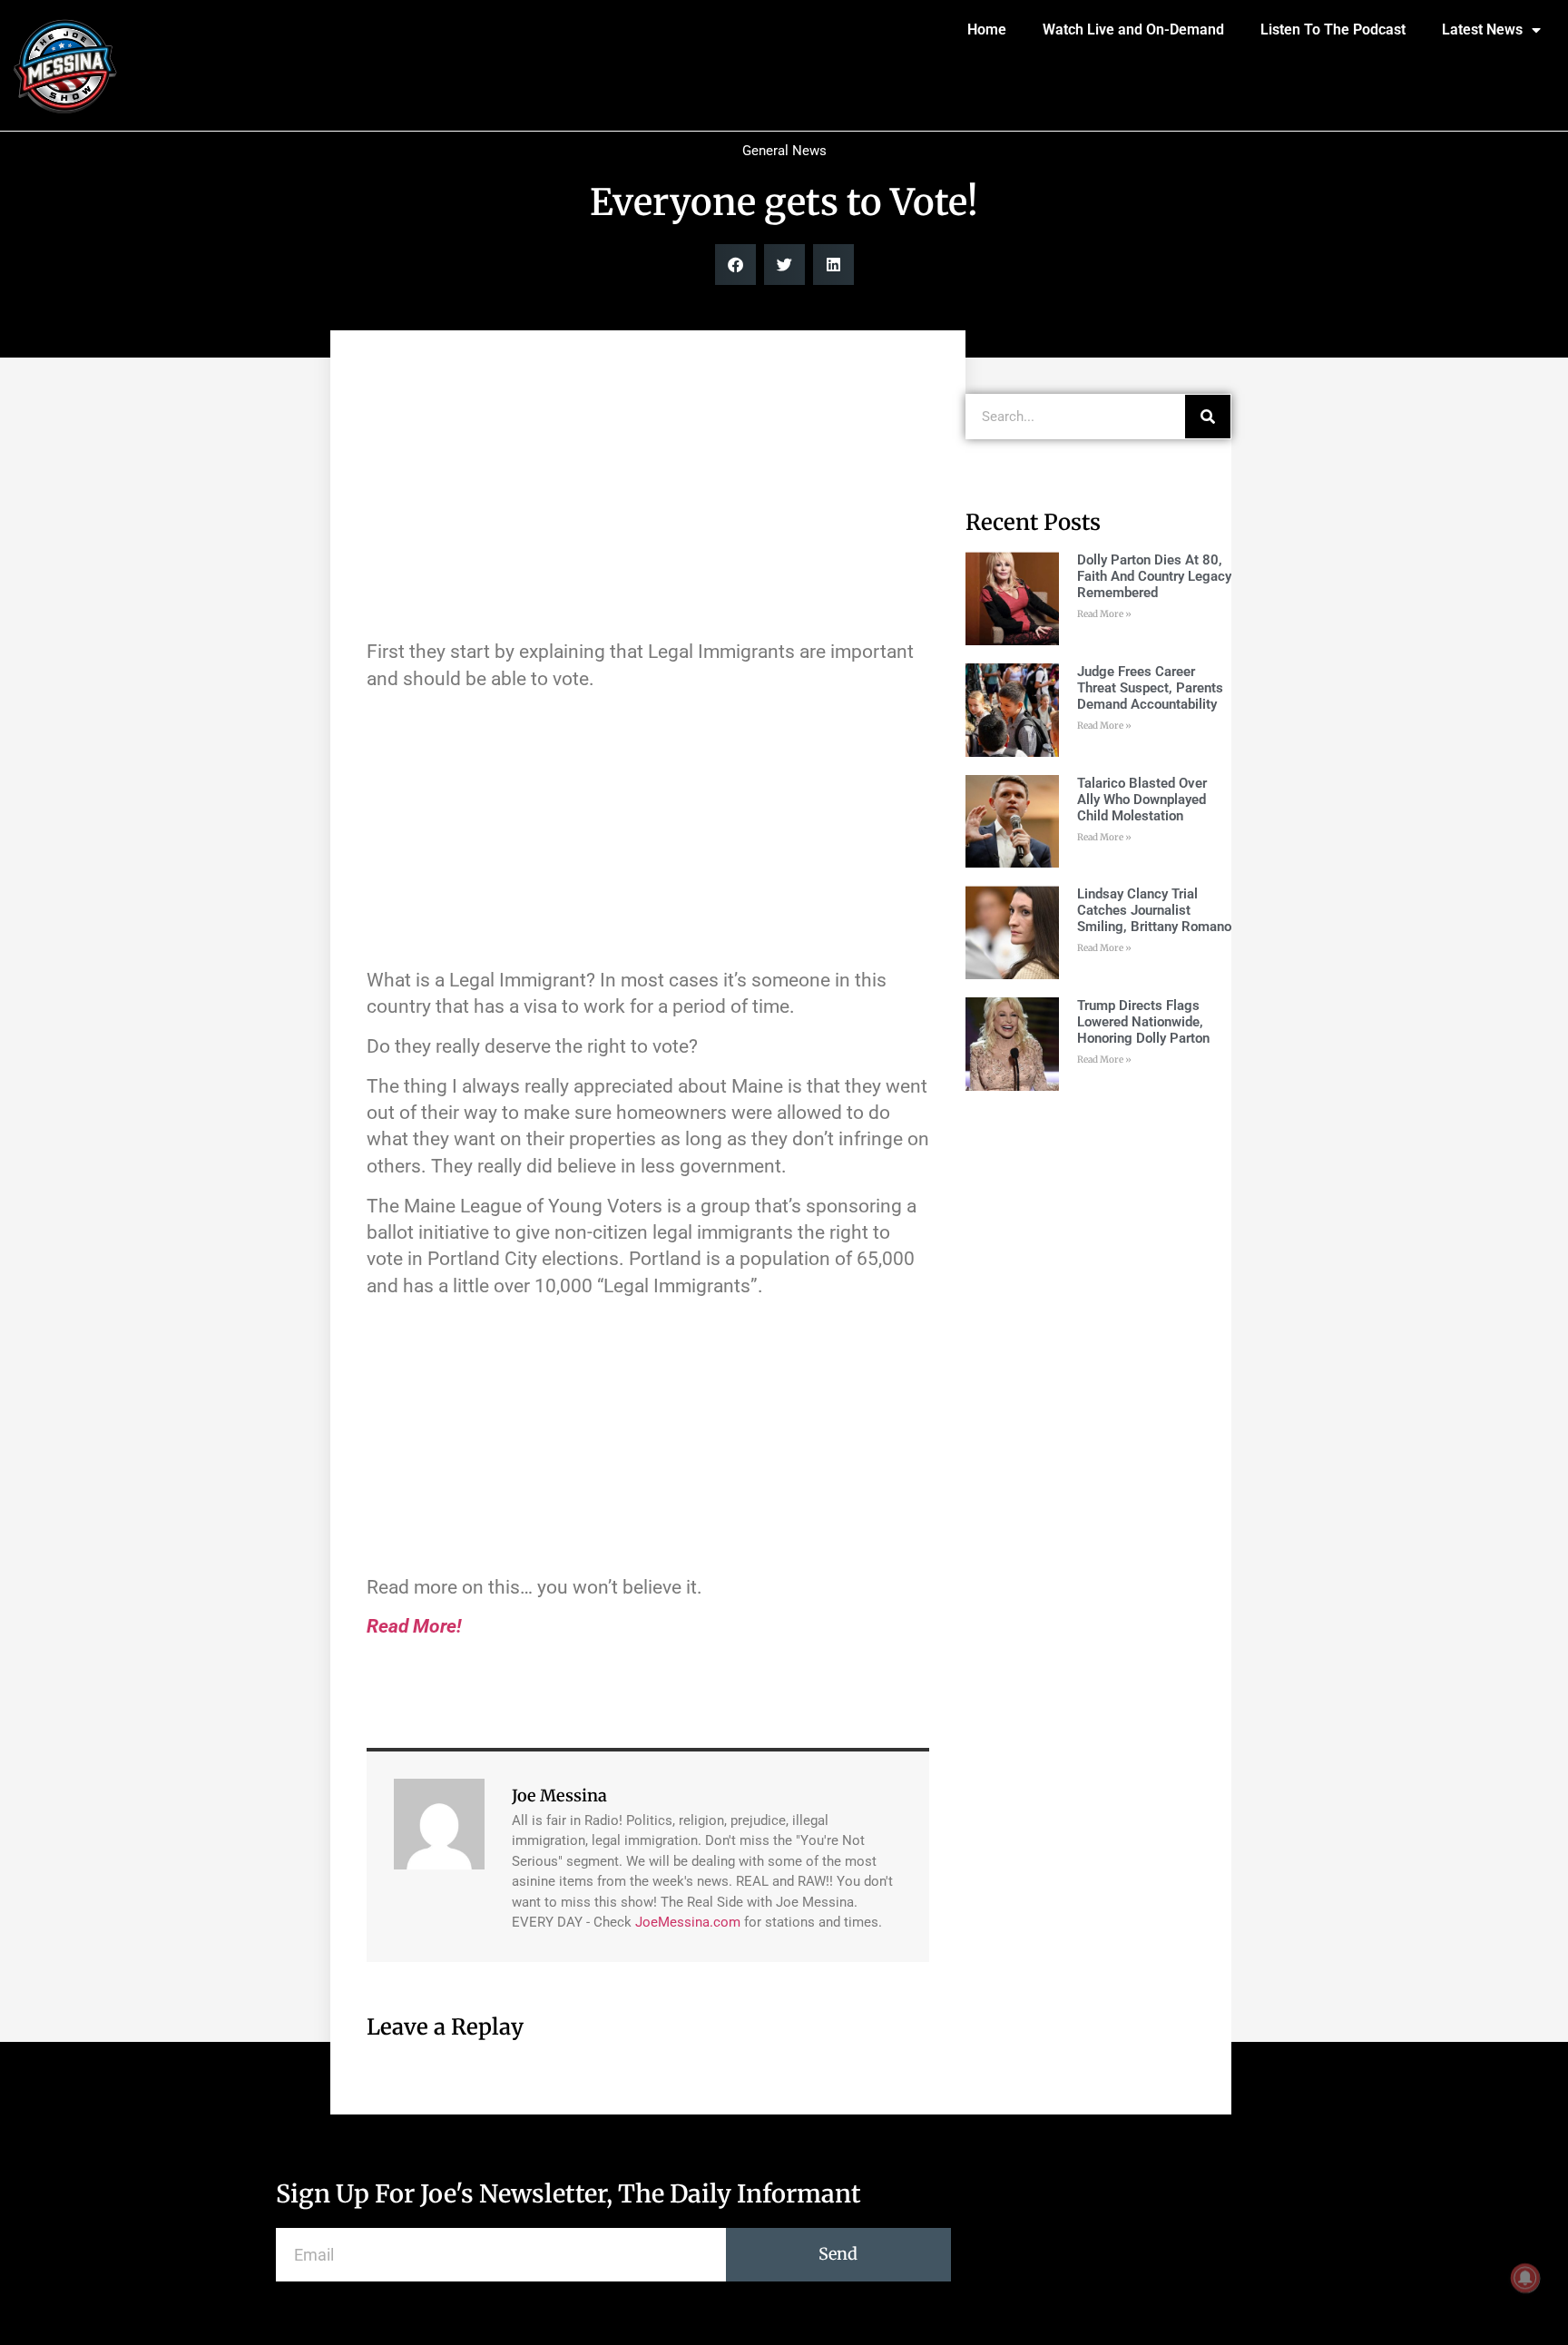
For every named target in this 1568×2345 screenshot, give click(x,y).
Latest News (1482, 29)
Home (987, 29)
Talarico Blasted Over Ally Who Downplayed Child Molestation (1142, 800)
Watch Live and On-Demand (1133, 29)
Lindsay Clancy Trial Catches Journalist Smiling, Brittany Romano (1154, 910)
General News (784, 151)
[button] (735, 265)
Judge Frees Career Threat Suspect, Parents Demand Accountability (1150, 688)
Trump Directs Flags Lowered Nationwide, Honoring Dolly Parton (1143, 1022)
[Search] (1208, 417)
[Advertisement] (648, 494)
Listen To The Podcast (1333, 29)
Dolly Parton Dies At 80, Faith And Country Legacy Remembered (1154, 576)
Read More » (1104, 614)
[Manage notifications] (1525, 2278)
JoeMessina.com (688, 1922)
